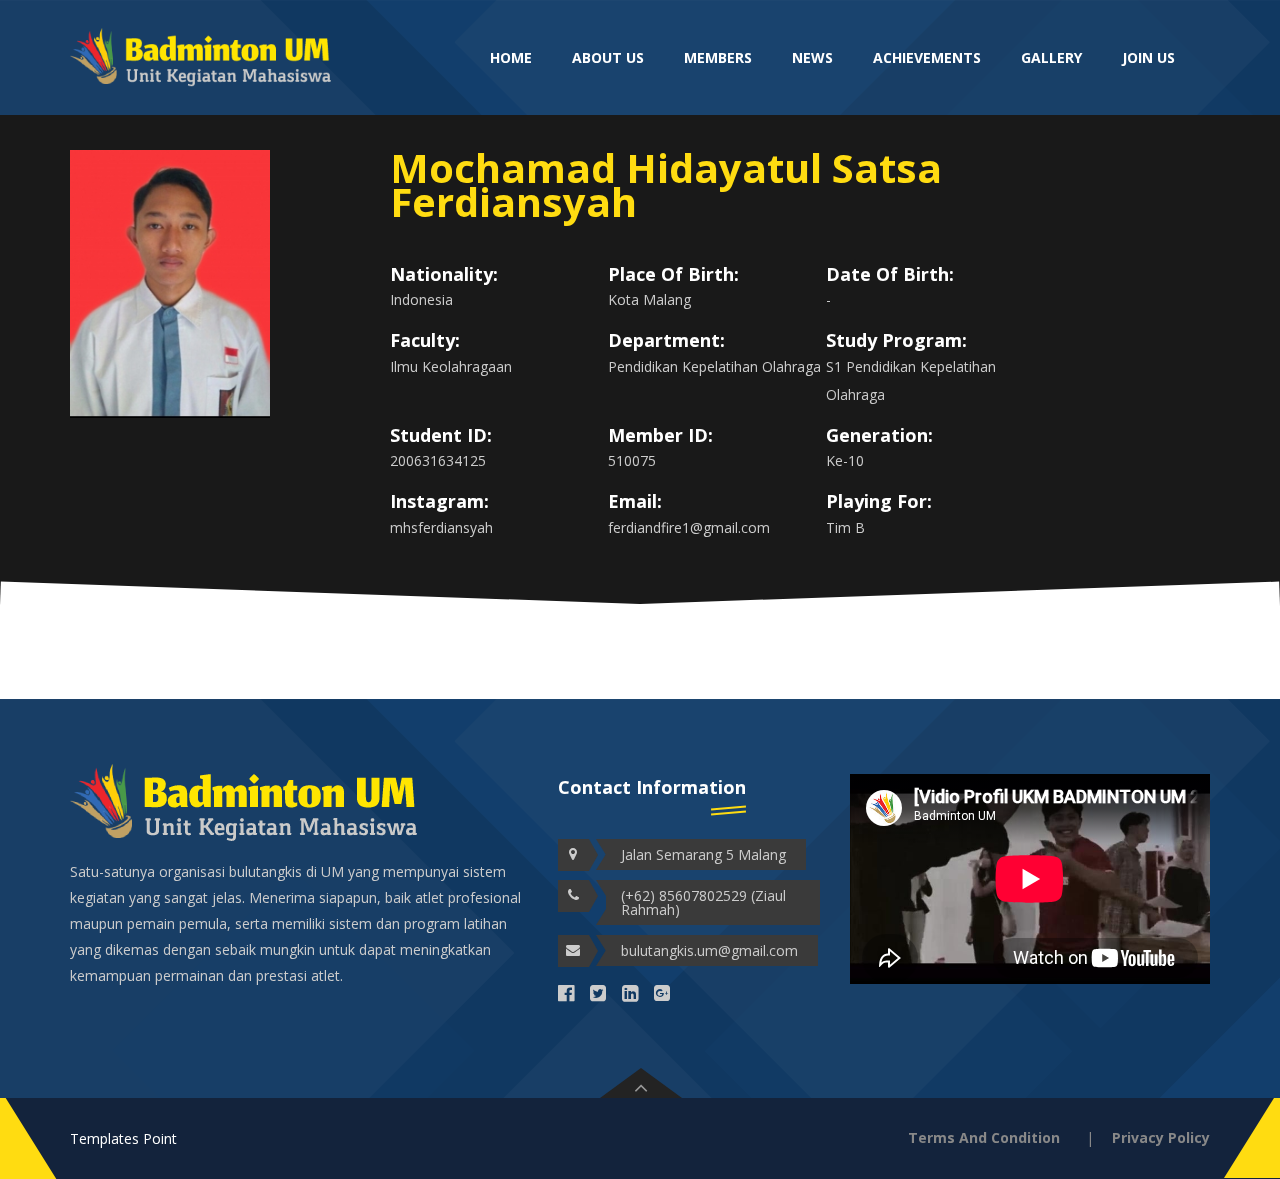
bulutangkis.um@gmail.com (709, 950)
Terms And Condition (984, 1137)
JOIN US (1148, 57)
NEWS (812, 57)
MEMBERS (718, 57)
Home (511, 57)
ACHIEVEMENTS (927, 57)
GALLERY (1051, 57)
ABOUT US (608, 57)
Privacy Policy (1161, 1137)
